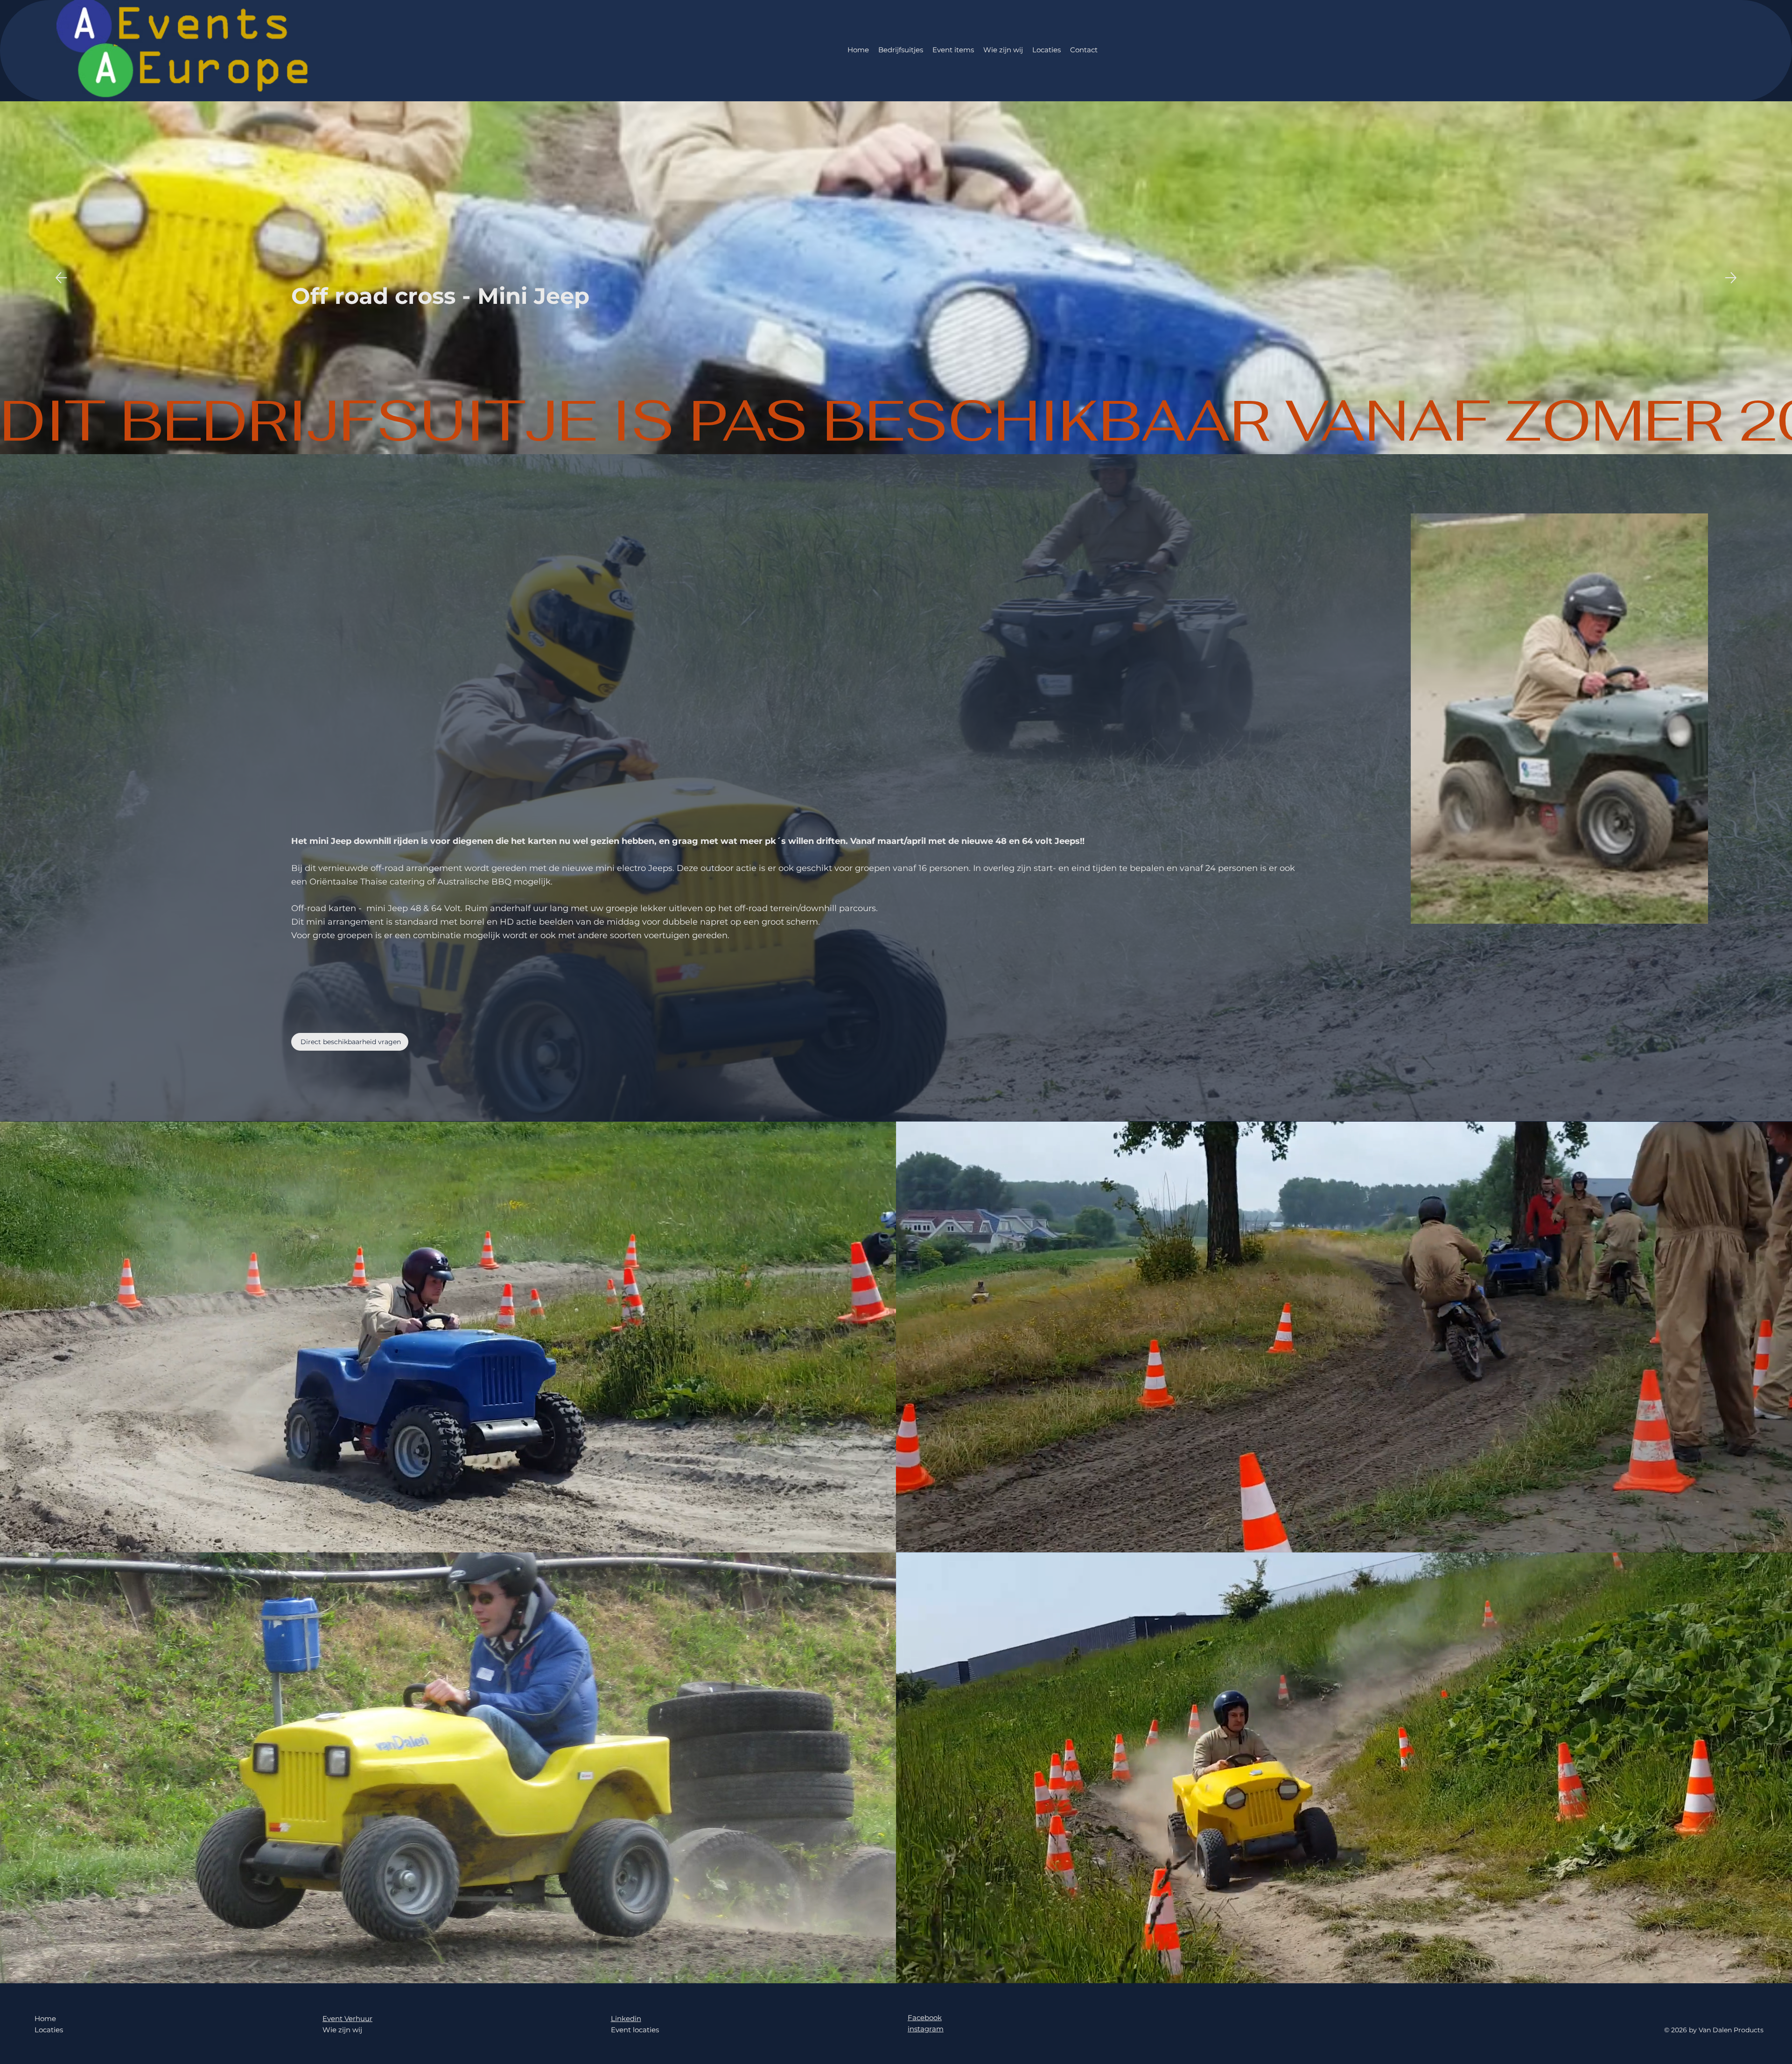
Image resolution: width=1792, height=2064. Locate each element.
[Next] (1731, 278)
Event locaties (635, 2030)
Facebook (925, 2018)
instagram (926, 2029)
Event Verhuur (347, 2018)
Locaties (49, 2030)
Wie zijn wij (342, 2030)
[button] (880, 1541)
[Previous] (61, 278)
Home (45, 2018)
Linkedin (626, 2018)
